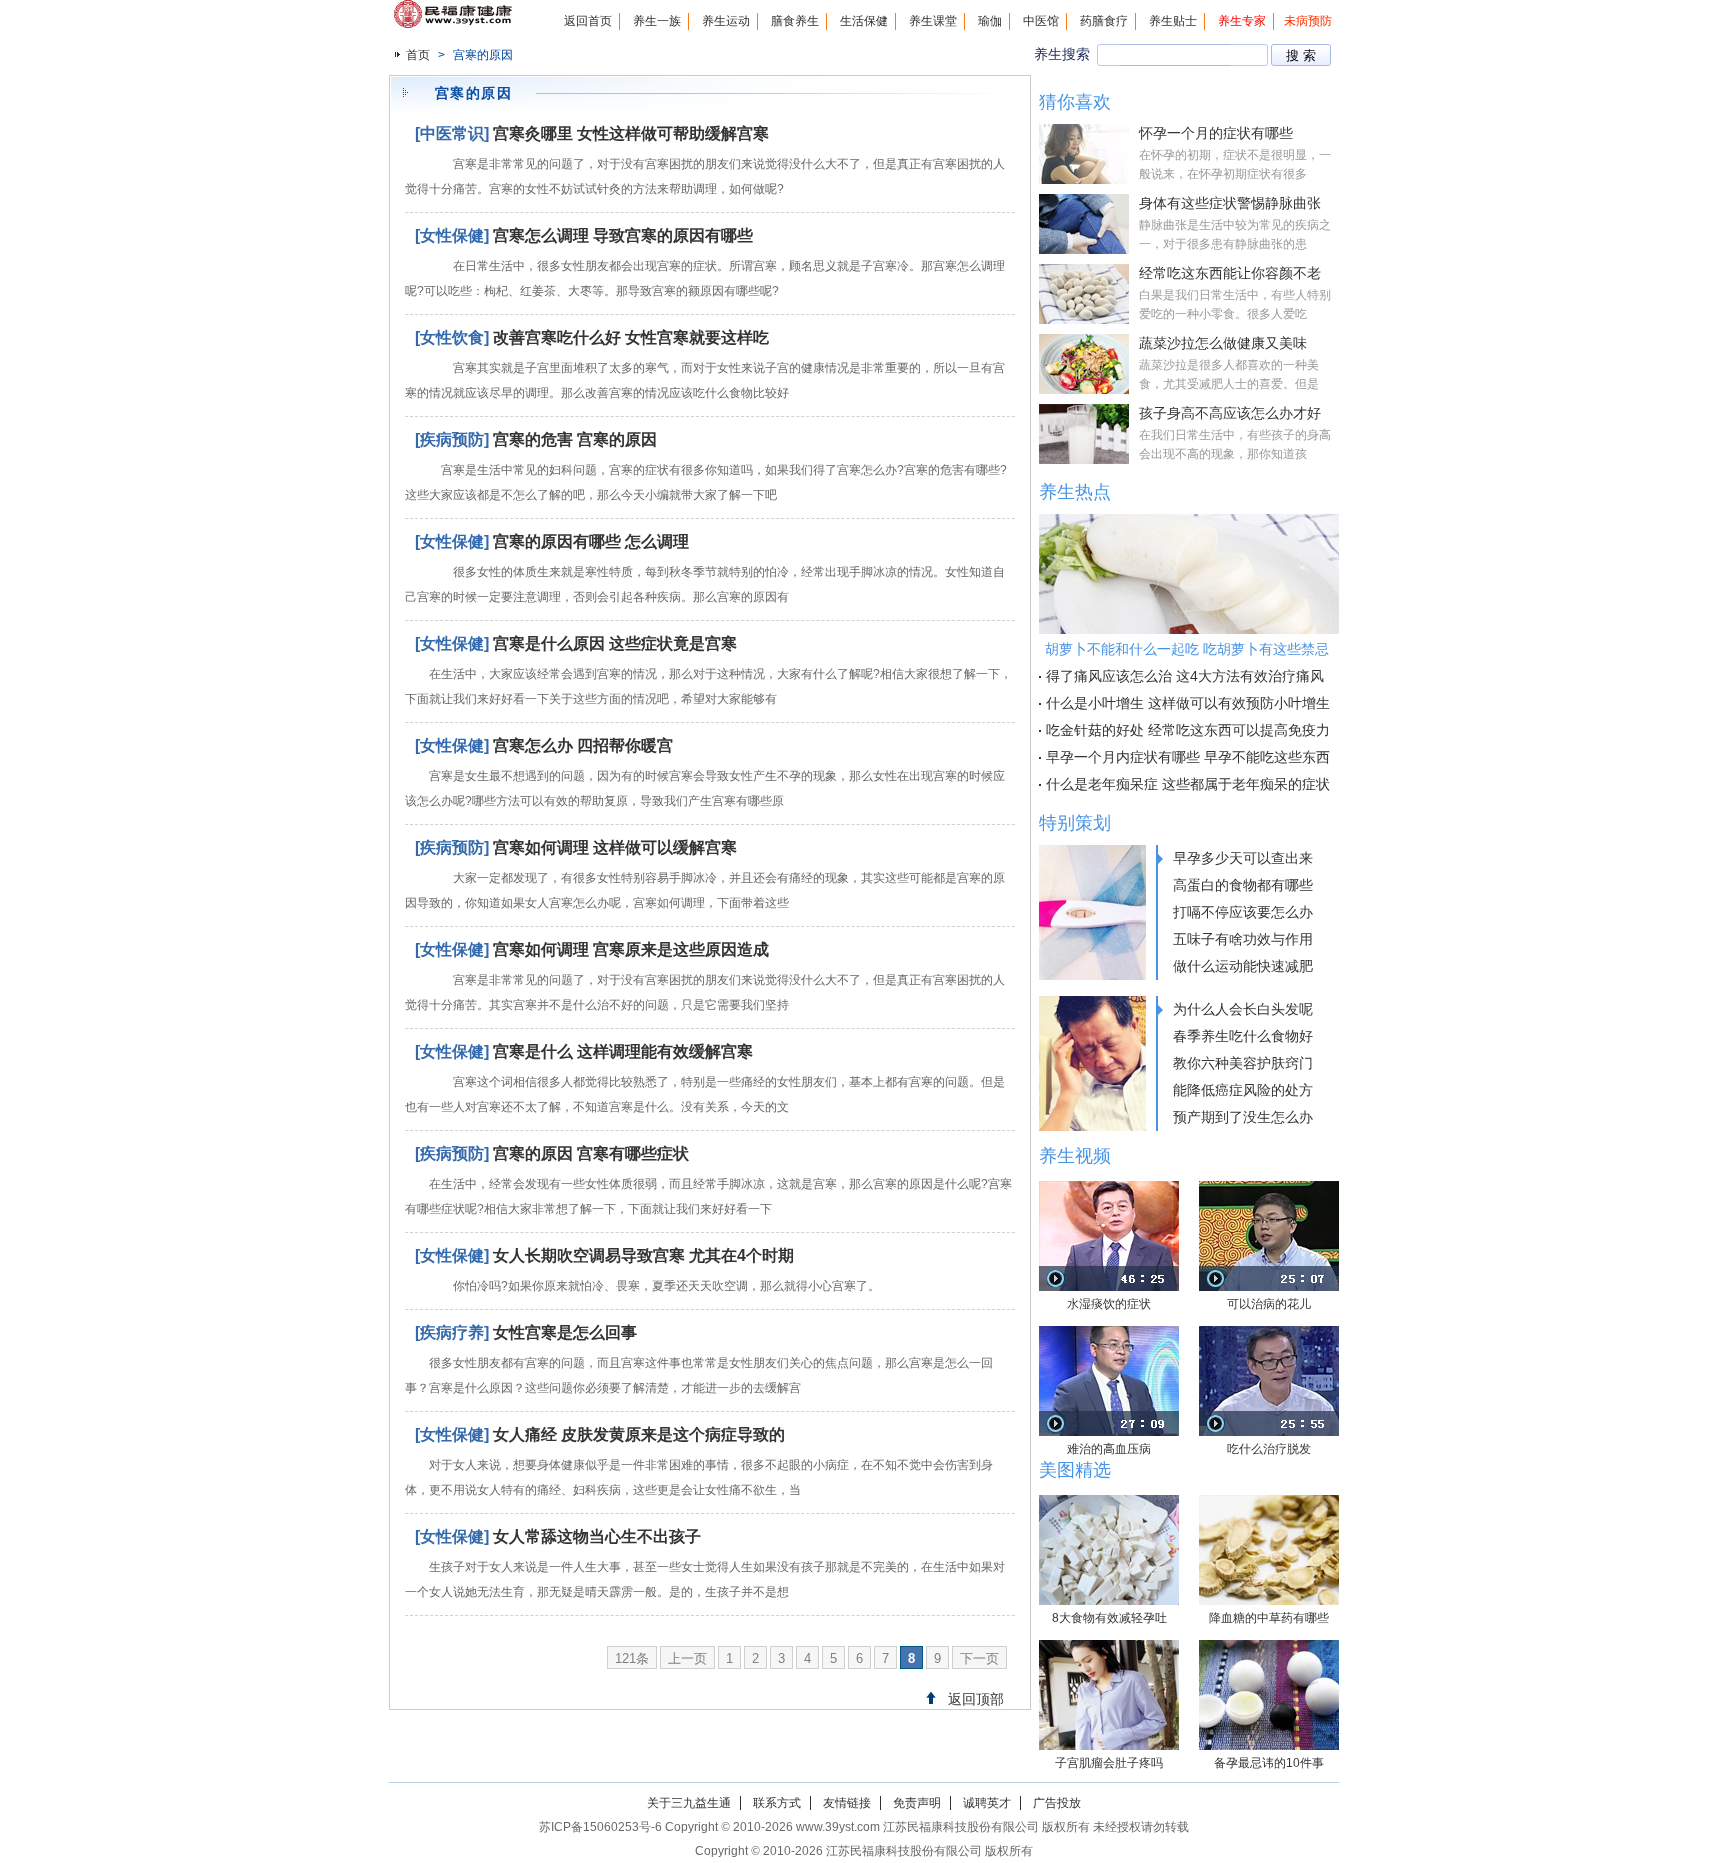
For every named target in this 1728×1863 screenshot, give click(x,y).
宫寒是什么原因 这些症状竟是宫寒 (615, 643)
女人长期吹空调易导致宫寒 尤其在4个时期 (643, 1255)
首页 (418, 55)
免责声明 (917, 1803)
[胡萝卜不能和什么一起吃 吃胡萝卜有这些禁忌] (1189, 574)
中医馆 (1041, 21)
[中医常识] (452, 133)
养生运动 (726, 21)
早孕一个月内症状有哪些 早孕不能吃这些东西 (1188, 757)
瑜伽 (990, 21)
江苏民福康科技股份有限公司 (904, 1851)
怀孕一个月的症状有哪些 (1216, 133)
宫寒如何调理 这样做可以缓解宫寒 (615, 847)
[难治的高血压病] (1109, 1381)
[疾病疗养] (452, 1332)
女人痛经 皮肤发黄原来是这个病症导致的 (639, 1434)
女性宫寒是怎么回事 (565, 1332)
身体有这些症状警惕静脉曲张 (1230, 203)
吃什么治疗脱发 (1269, 1449)
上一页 (687, 1658)
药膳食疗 (1104, 21)
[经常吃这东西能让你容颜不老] (1084, 294)
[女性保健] (452, 235)
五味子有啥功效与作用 (1243, 939)
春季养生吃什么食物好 (1243, 1036)
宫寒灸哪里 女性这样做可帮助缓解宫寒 (631, 133)
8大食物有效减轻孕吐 (1109, 1618)
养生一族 (657, 21)
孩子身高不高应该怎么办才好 (1230, 413)
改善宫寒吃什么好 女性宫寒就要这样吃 (631, 337)
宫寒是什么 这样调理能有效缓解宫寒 (623, 1051)
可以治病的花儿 (1269, 1304)
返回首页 (588, 21)
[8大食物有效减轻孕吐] (1109, 1550)
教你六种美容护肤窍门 (1243, 1063)
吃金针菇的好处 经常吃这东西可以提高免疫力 (1188, 730)
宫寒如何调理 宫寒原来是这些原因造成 (631, 949)
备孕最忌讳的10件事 (1269, 1763)
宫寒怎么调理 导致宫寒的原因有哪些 (623, 235)
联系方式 (777, 1803)
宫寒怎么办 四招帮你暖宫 (583, 745)
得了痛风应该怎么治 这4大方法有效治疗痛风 (1185, 676)
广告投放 (1057, 1803)
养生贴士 (1173, 21)
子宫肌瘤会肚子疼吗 (1109, 1763)
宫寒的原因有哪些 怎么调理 (591, 541)
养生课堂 (933, 21)
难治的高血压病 (1109, 1449)
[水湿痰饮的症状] (1109, 1236)
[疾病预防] (452, 439)
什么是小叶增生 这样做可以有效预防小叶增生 (1188, 703)
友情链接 (847, 1803)
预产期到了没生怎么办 (1243, 1117)
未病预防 (1308, 21)
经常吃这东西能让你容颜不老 (1230, 273)
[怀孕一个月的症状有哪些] (1084, 154)
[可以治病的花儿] (1269, 1236)
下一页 (979, 1658)
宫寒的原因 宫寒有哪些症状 (591, 1153)
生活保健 (864, 21)
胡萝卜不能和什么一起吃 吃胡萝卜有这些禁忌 (1187, 649)
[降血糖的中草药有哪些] (1269, 1550)
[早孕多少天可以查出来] (1092, 912)
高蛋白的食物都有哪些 (1243, 885)
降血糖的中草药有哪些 (1269, 1618)
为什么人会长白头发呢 (1243, 1009)
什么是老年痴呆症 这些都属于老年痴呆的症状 (1188, 784)
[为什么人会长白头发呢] (1092, 1063)
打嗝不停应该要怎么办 (1243, 912)
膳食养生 (795, 21)
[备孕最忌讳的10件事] (1269, 1695)
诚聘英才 (987, 1803)
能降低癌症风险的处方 (1243, 1090)
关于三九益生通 (689, 1803)
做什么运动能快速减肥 (1243, 966)
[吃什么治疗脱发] (1269, 1381)
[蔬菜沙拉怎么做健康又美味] (1084, 364)
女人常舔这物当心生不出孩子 (597, 1536)
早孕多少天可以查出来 (1243, 858)
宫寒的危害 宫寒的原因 (575, 439)
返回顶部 (976, 1699)
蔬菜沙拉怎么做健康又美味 (1223, 343)
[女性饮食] (452, 337)
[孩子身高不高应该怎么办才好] (1084, 434)
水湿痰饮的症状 (1109, 1304)
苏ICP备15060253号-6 (600, 1827)
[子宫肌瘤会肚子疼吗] (1109, 1695)
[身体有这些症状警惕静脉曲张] (1084, 224)
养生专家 (1242, 21)
